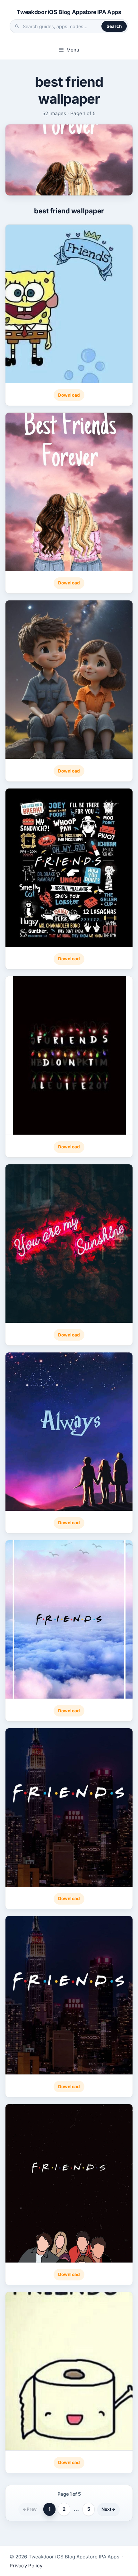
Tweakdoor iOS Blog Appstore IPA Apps (69, 12)
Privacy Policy (26, 2566)
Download (69, 395)
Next (108, 2509)
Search (114, 26)
